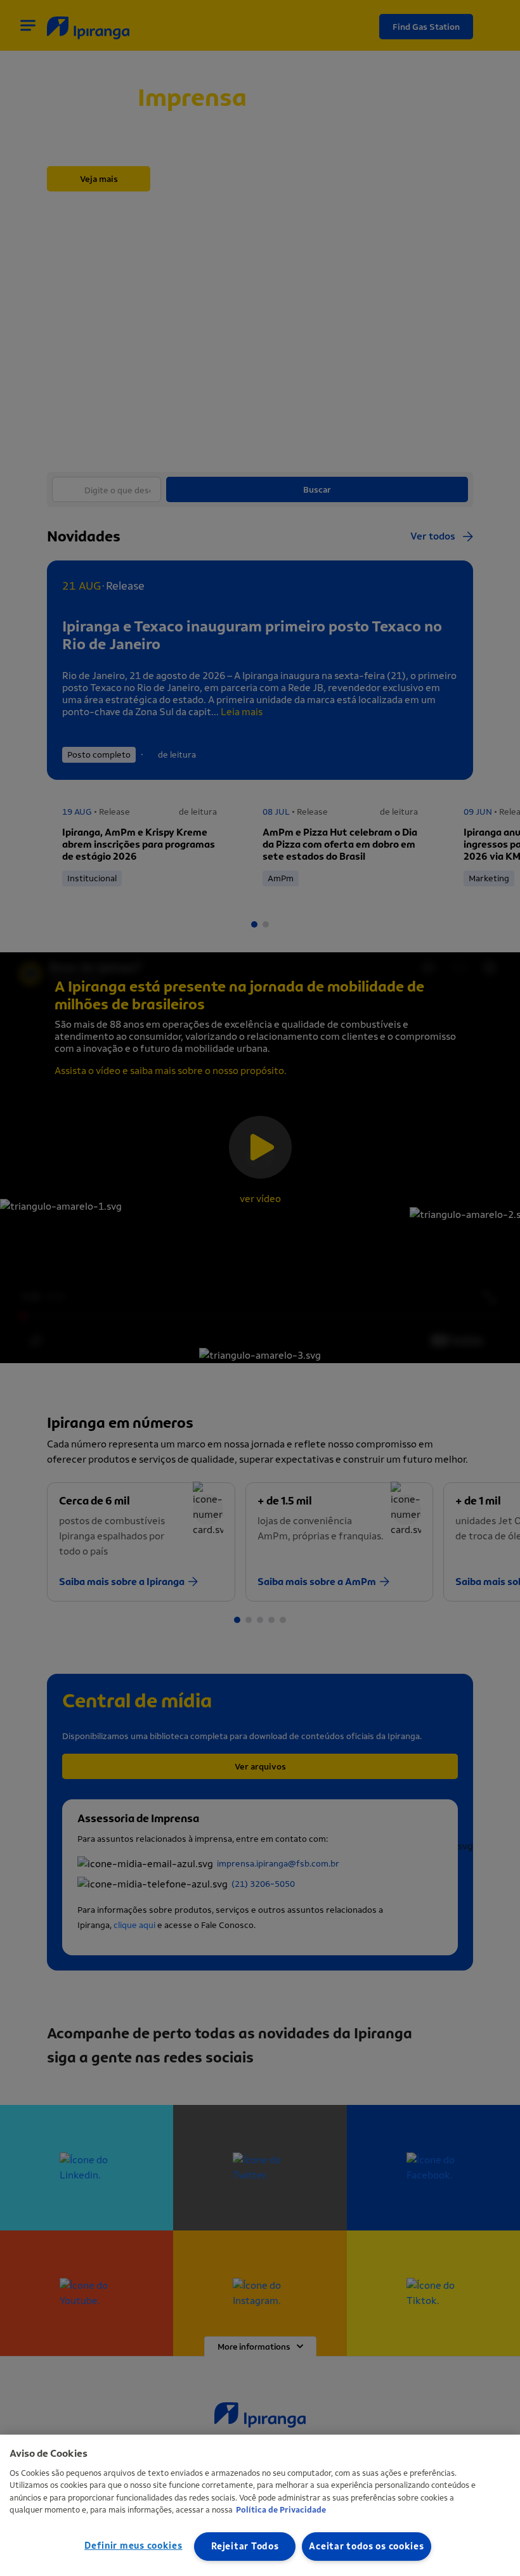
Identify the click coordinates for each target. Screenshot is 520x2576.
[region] (260, 2505)
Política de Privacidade (281, 2510)
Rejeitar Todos (245, 2547)
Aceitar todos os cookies (366, 2547)
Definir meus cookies (133, 2546)
